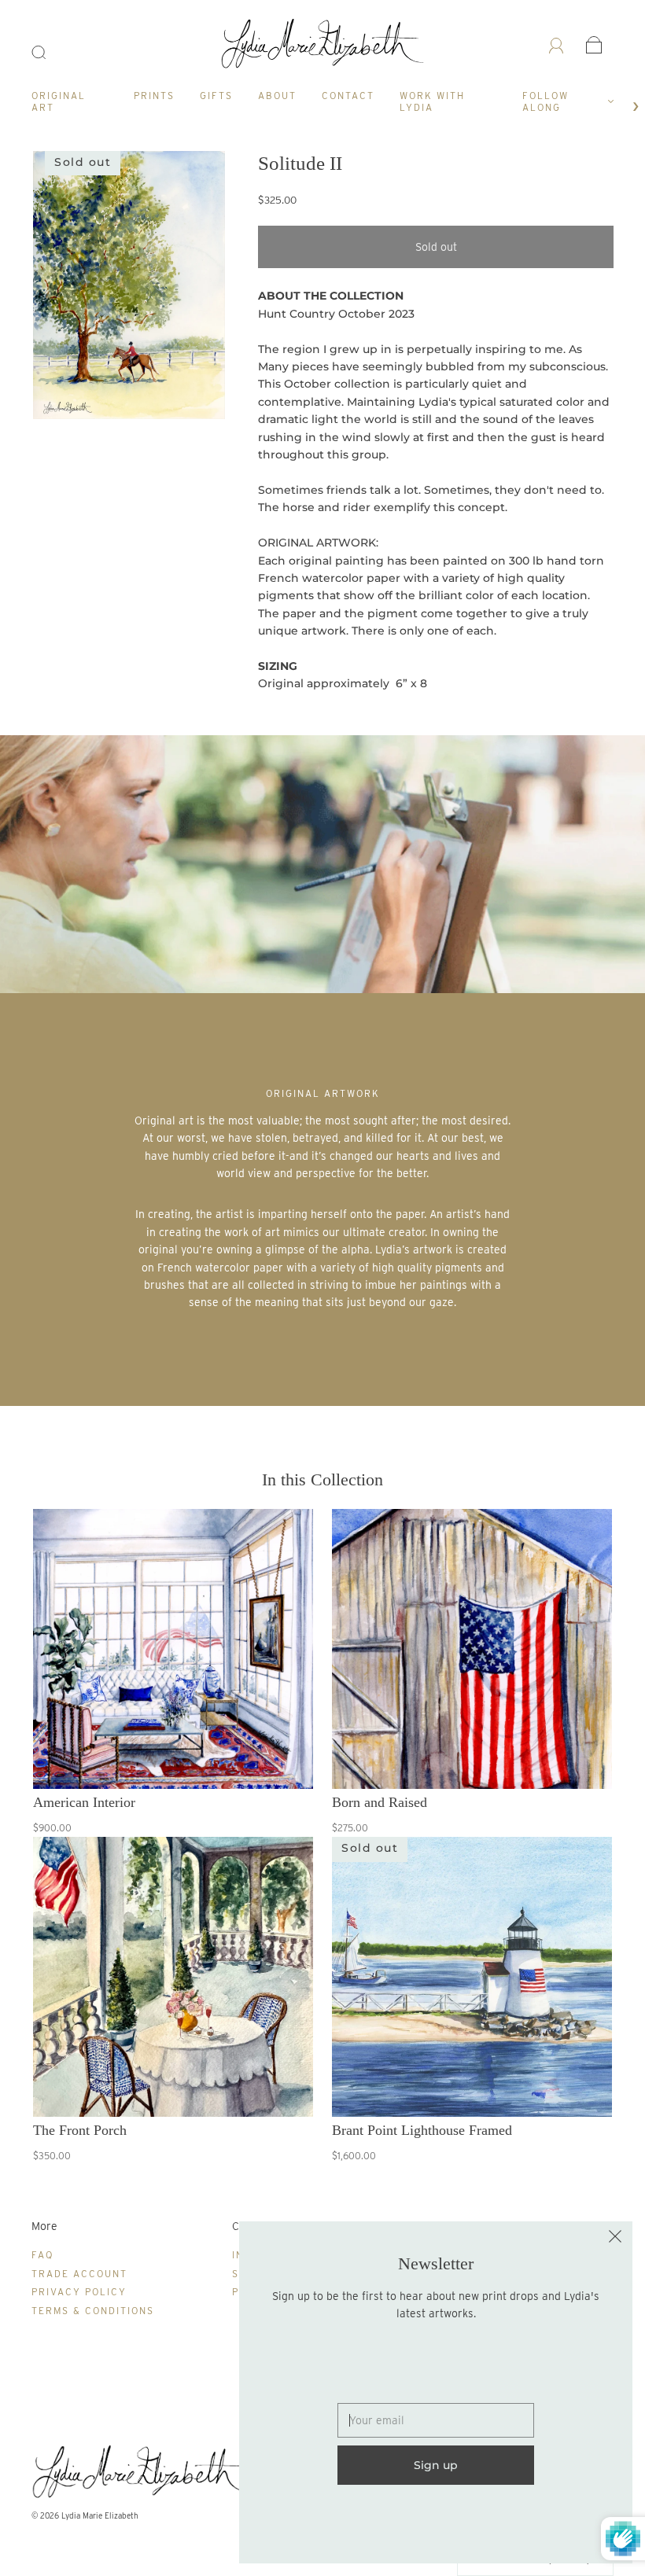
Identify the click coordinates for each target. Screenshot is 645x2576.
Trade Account (79, 2274)
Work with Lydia (432, 101)
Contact (348, 96)
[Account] (557, 45)
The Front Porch (80, 2130)
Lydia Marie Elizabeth (100, 2515)
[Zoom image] (129, 289)
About (277, 96)
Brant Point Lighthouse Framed (422, 2130)
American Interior (84, 1802)
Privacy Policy (79, 2292)
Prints (154, 96)
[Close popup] (615, 2239)
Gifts (216, 96)
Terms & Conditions (93, 2311)
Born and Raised (380, 1802)
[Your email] (436, 2420)
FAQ (42, 2255)
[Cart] (594, 45)
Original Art (59, 101)
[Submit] (49, 53)
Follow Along (545, 101)
